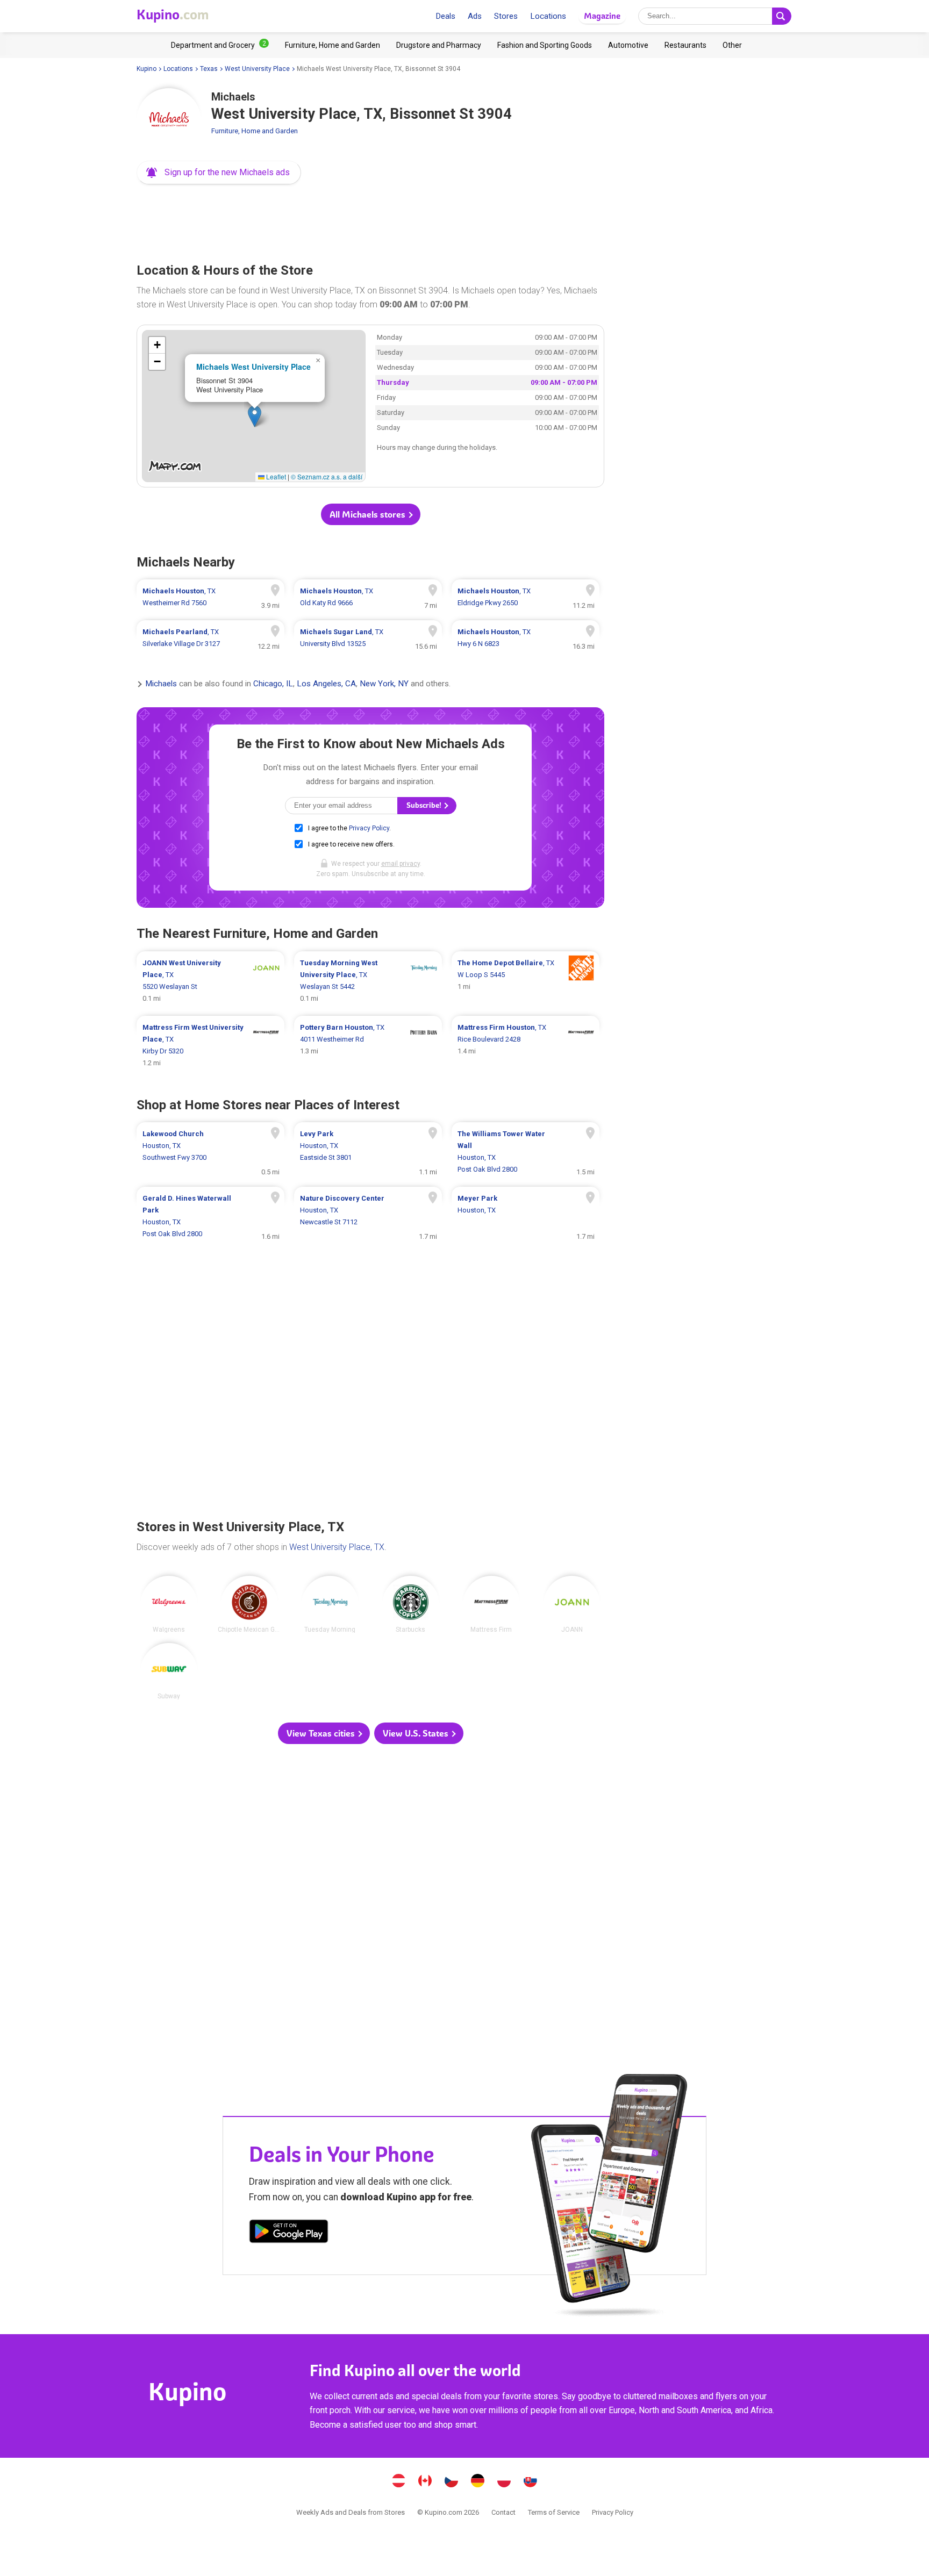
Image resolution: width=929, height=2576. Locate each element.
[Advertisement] (370, 220)
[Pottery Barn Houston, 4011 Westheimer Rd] (368, 1045)
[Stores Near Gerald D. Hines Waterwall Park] (210, 1216)
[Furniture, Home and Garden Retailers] (333, 45)
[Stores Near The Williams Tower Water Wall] (526, 1152)
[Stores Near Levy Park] (368, 1152)
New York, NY (384, 684)
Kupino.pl (504, 2482)
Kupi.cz (452, 2482)
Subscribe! (425, 805)
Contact (503, 2512)
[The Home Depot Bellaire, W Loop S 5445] (526, 981)
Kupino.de (478, 2482)
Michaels (161, 684)
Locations (548, 16)
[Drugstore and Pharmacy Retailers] (439, 45)
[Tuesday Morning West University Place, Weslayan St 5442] (368, 981)
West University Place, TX (337, 1547)
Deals (445, 16)
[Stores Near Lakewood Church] (210, 1152)
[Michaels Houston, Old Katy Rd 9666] (368, 597)
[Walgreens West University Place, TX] (169, 1604)
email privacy (401, 864)
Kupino (147, 69)
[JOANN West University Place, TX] (572, 1604)
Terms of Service (554, 2512)
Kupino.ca (425, 2482)
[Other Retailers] (732, 45)
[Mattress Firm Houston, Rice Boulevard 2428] (526, 1045)
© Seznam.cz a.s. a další (327, 476)
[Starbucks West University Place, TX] (411, 1604)
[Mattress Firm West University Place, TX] (491, 1604)
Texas (209, 69)
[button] (219, 173)
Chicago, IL (273, 684)
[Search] (782, 16)
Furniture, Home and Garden (255, 131)
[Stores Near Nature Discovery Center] (368, 1216)
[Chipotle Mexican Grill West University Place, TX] (249, 1604)
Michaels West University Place (253, 367)
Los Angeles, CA (326, 684)
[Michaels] (169, 120)
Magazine (602, 16)
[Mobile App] (289, 2233)
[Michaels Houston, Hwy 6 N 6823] (526, 638)
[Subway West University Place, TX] (169, 1671)
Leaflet (275, 476)
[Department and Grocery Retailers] (220, 45)
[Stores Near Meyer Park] (526, 1216)
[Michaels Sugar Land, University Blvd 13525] (368, 638)
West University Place (257, 69)
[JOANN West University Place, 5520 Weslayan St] (210, 981)
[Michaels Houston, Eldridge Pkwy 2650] (526, 597)
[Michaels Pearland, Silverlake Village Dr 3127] (210, 638)
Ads (475, 16)
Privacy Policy (369, 828)
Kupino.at (399, 2482)
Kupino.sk (531, 2482)
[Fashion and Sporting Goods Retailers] (545, 45)
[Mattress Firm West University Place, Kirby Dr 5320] (210, 1045)
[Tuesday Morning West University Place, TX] (330, 1604)
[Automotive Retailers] (628, 45)
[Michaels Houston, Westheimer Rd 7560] (210, 597)
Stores (506, 16)
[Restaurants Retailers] (685, 45)
